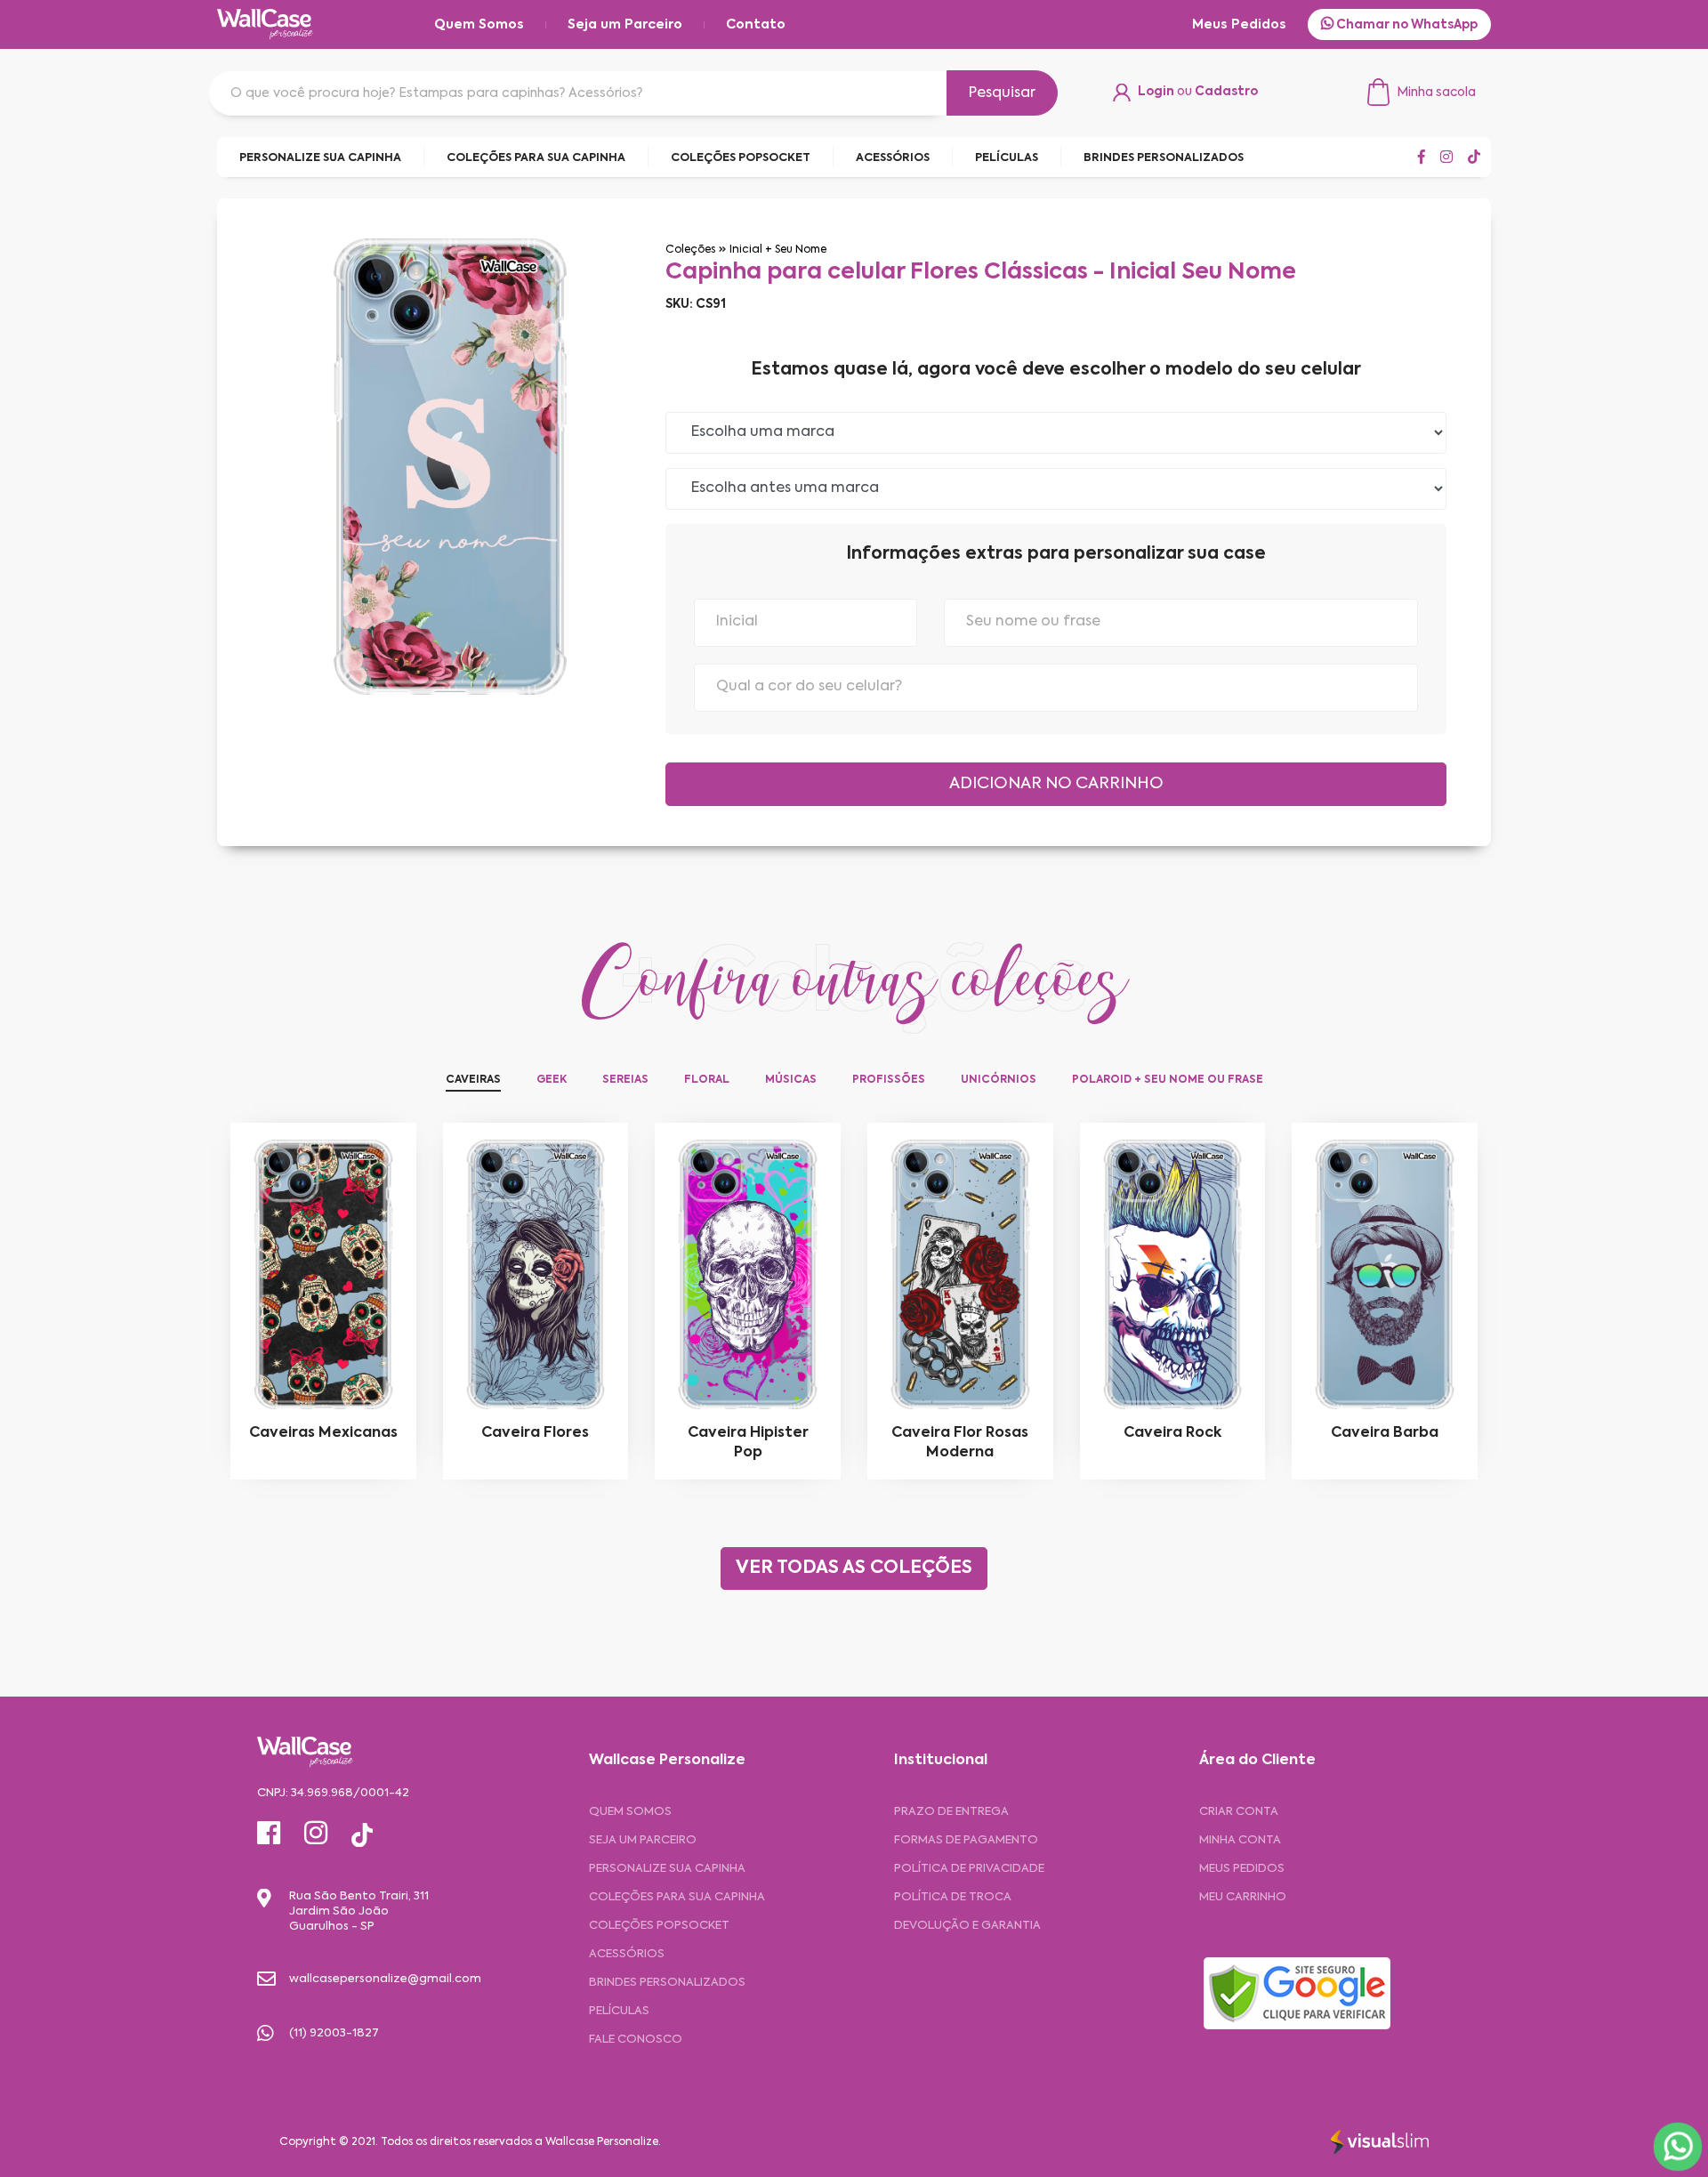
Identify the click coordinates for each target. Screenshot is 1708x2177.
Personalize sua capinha (667, 1869)
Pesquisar (1002, 93)
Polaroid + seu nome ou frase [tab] (1168, 1080)
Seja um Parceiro (625, 25)
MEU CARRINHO (1243, 1897)
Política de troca (953, 1897)
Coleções (690, 250)
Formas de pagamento (966, 1840)
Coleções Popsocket (659, 1926)
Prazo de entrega (951, 1812)
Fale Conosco (636, 2040)
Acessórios (627, 1954)
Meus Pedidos (1239, 25)
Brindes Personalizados (667, 1983)
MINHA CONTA (1240, 1840)
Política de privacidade (969, 1869)
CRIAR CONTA (1239, 1812)
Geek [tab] (552, 1080)
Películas (619, 2011)
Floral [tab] (707, 1080)
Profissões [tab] (889, 1080)
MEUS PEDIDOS (1242, 1869)
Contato (756, 25)
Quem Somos (479, 25)
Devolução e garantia (967, 1926)
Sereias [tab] (625, 1080)
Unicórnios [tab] (999, 1080)
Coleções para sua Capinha (677, 1897)
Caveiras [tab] (473, 1080)
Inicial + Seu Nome (778, 250)
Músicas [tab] (791, 1080)
